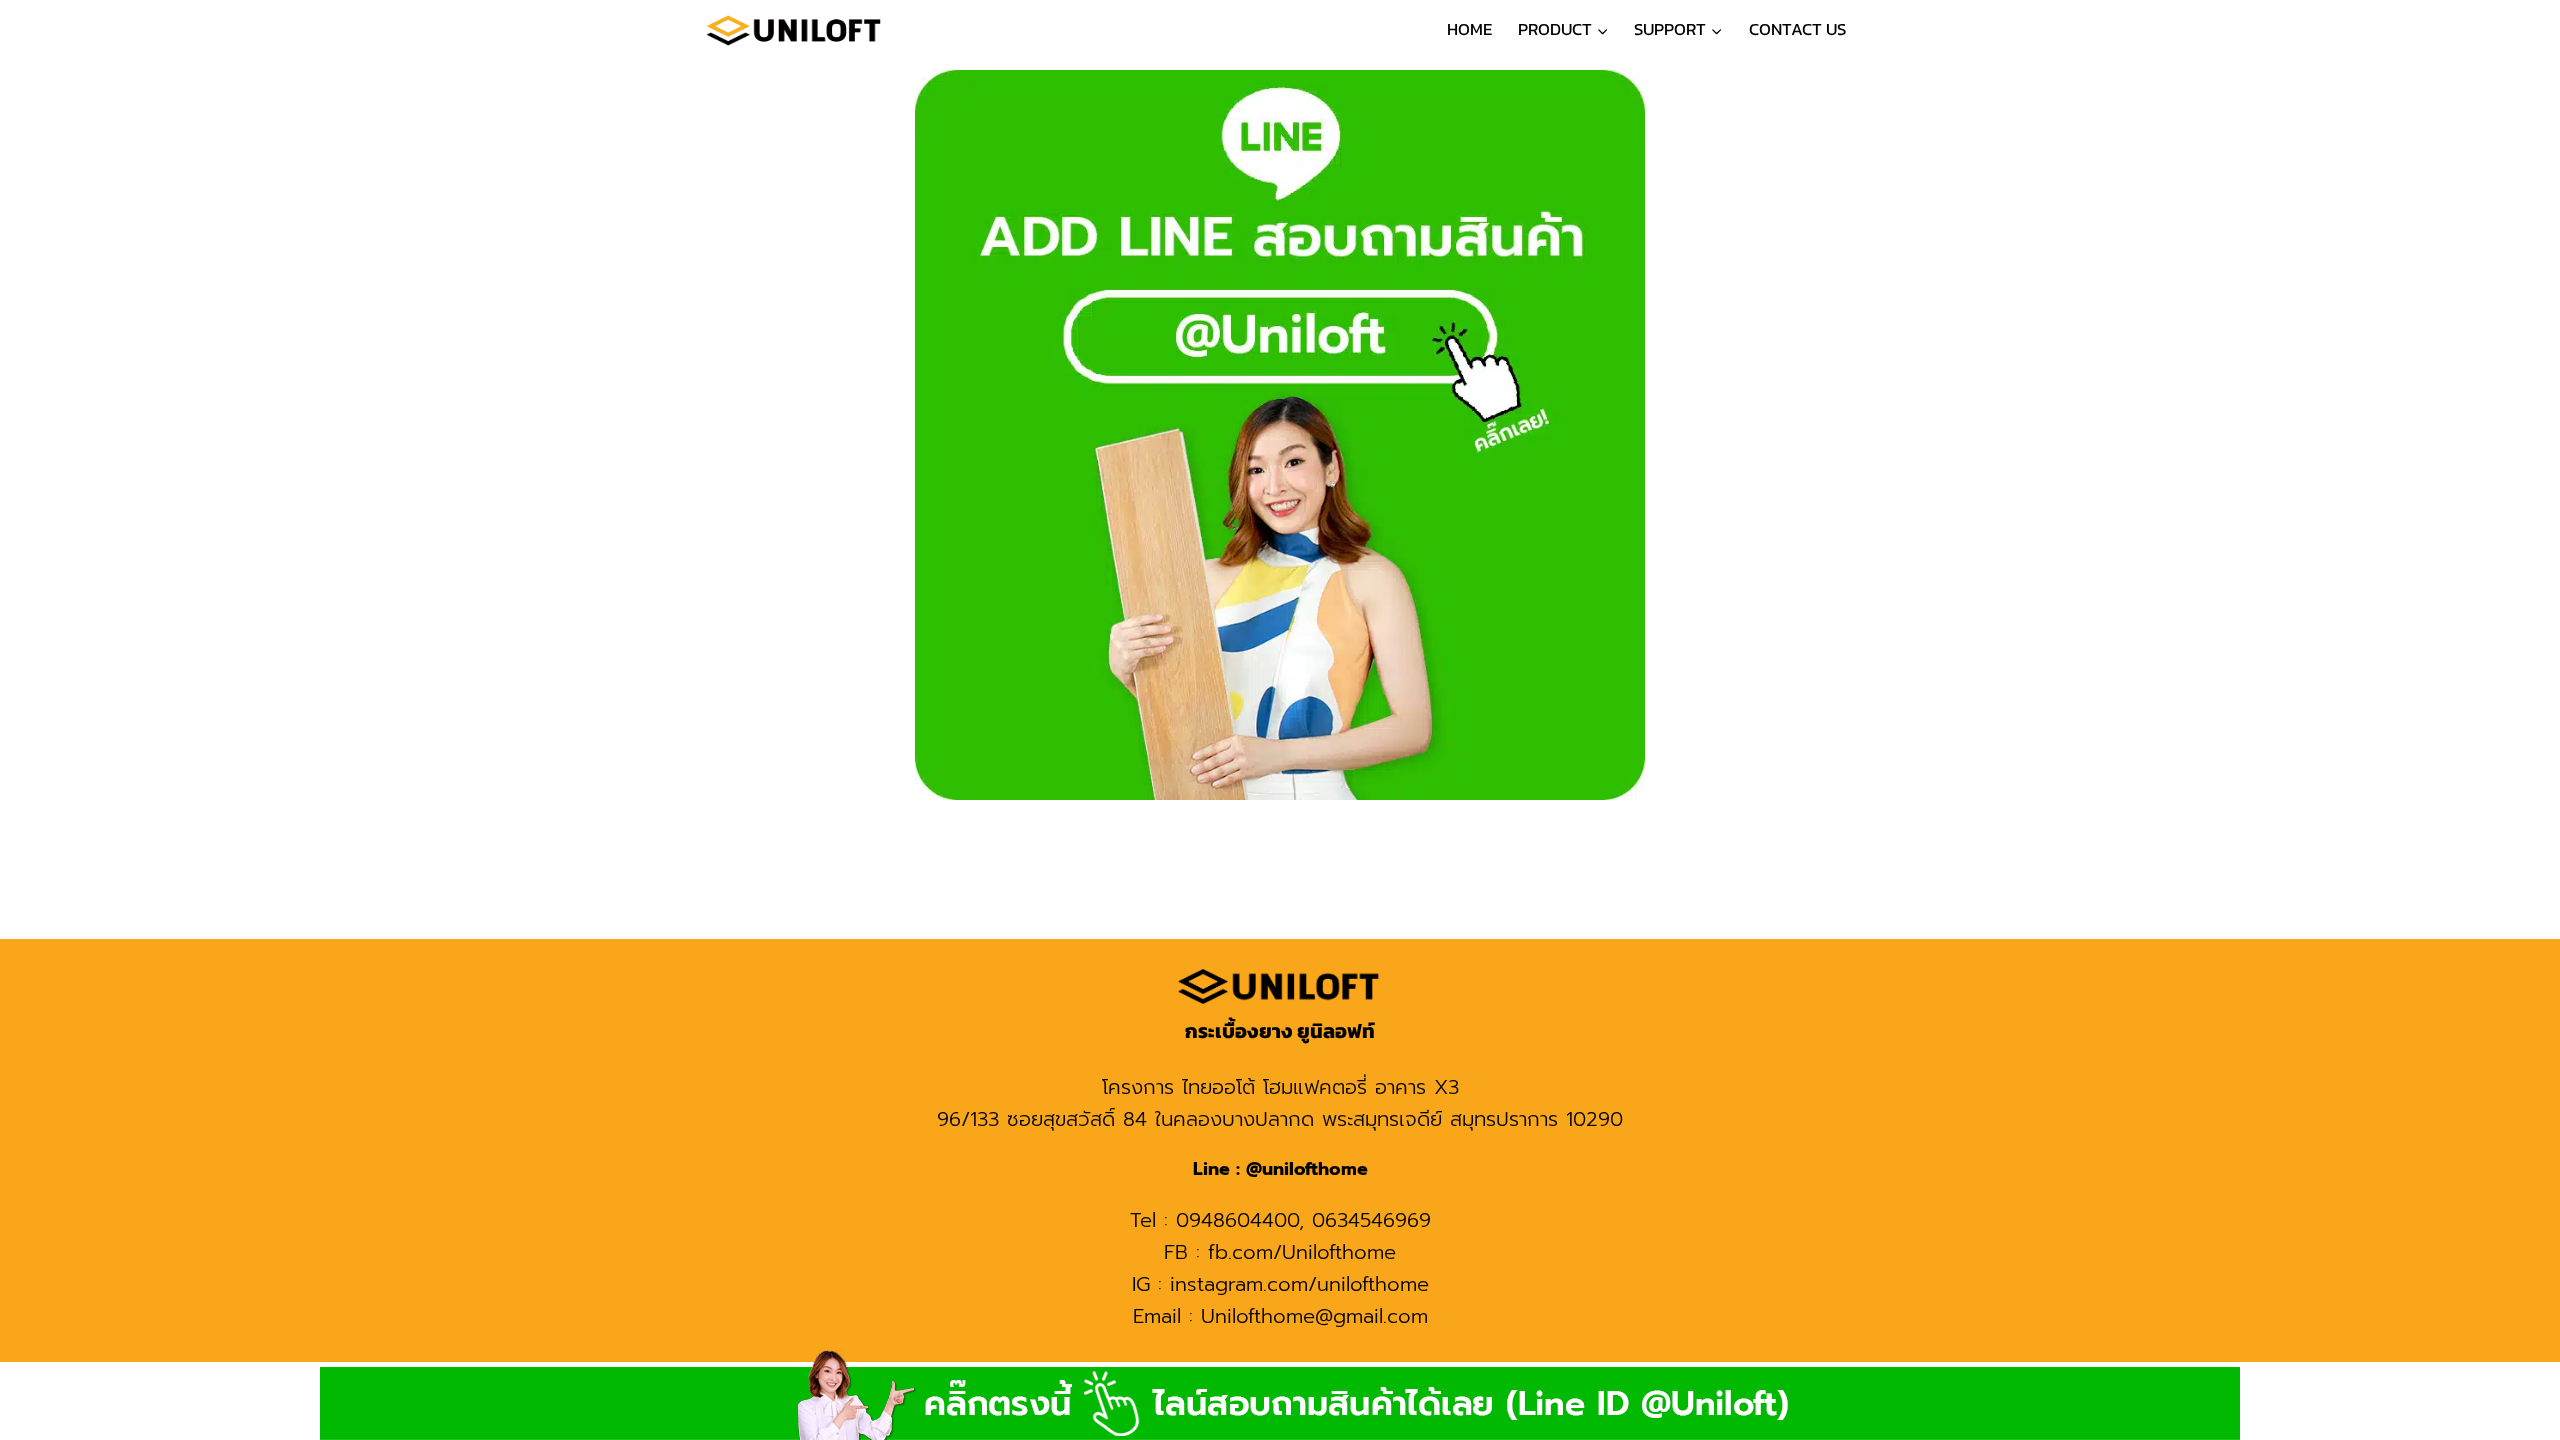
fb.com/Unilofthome (1302, 1252)
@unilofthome (1304, 1169)
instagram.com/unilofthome (1299, 1284)
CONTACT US (1797, 29)
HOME (1469, 29)
